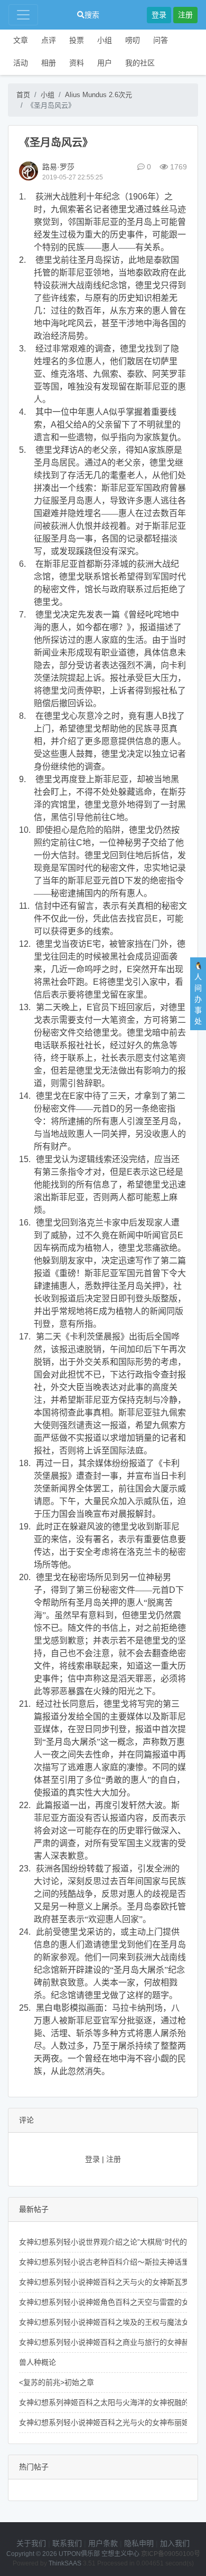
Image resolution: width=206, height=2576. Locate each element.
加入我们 (175, 2543)
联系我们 (67, 2543)
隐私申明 (139, 2543)
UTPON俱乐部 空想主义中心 (99, 2554)
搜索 (92, 15)
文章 (21, 40)
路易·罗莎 (58, 167)
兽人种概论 (38, 2362)
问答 (161, 40)
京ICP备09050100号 (171, 2554)
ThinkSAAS (65, 2563)
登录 (159, 15)
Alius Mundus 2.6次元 (99, 95)
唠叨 (133, 40)
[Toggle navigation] (23, 15)
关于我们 (31, 2543)
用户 (105, 63)
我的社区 (140, 63)
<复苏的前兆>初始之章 (57, 2382)
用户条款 (103, 2543)
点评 (49, 40)
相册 (49, 63)
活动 (21, 63)
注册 (185, 15)
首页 (23, 95)
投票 (77, 40)
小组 (105, 40)
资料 (77, 63)
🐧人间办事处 (198, 994)
